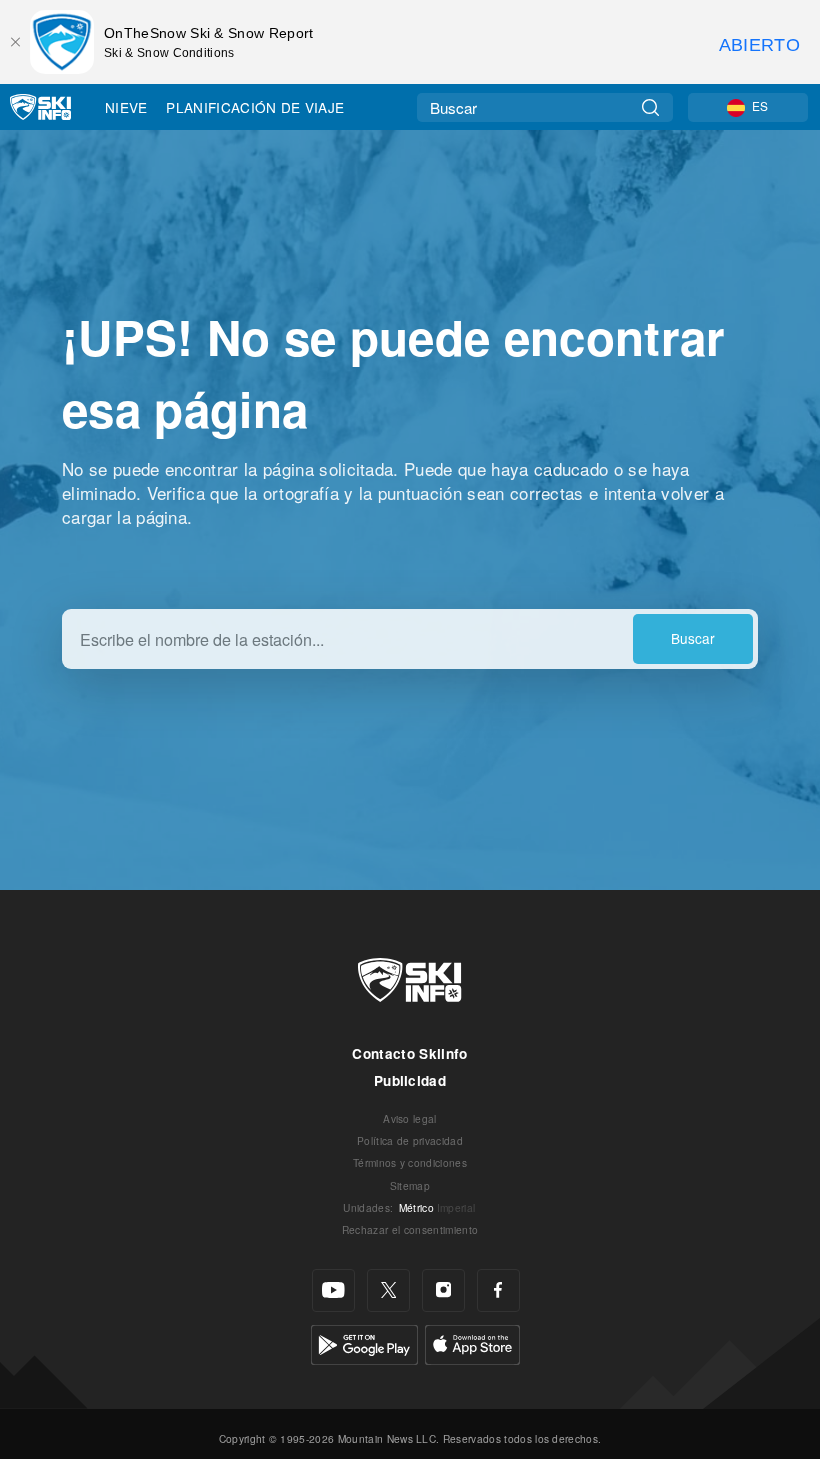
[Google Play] (364, 1342)
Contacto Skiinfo (409, 1053)
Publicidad (410, 1080)
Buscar (693, 638)
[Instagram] (443, 1290)
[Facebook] (498, 1290)
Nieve (126, 107)
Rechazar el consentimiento (410, 1229)
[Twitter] (388, 1290)
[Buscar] (650, 107)
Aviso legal (410, 1118)
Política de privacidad (410, 1140)
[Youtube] (333, 1290)
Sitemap (410, 1185)
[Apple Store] (472, 1342)
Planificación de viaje (255, 107)
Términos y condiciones (410, 1162)
